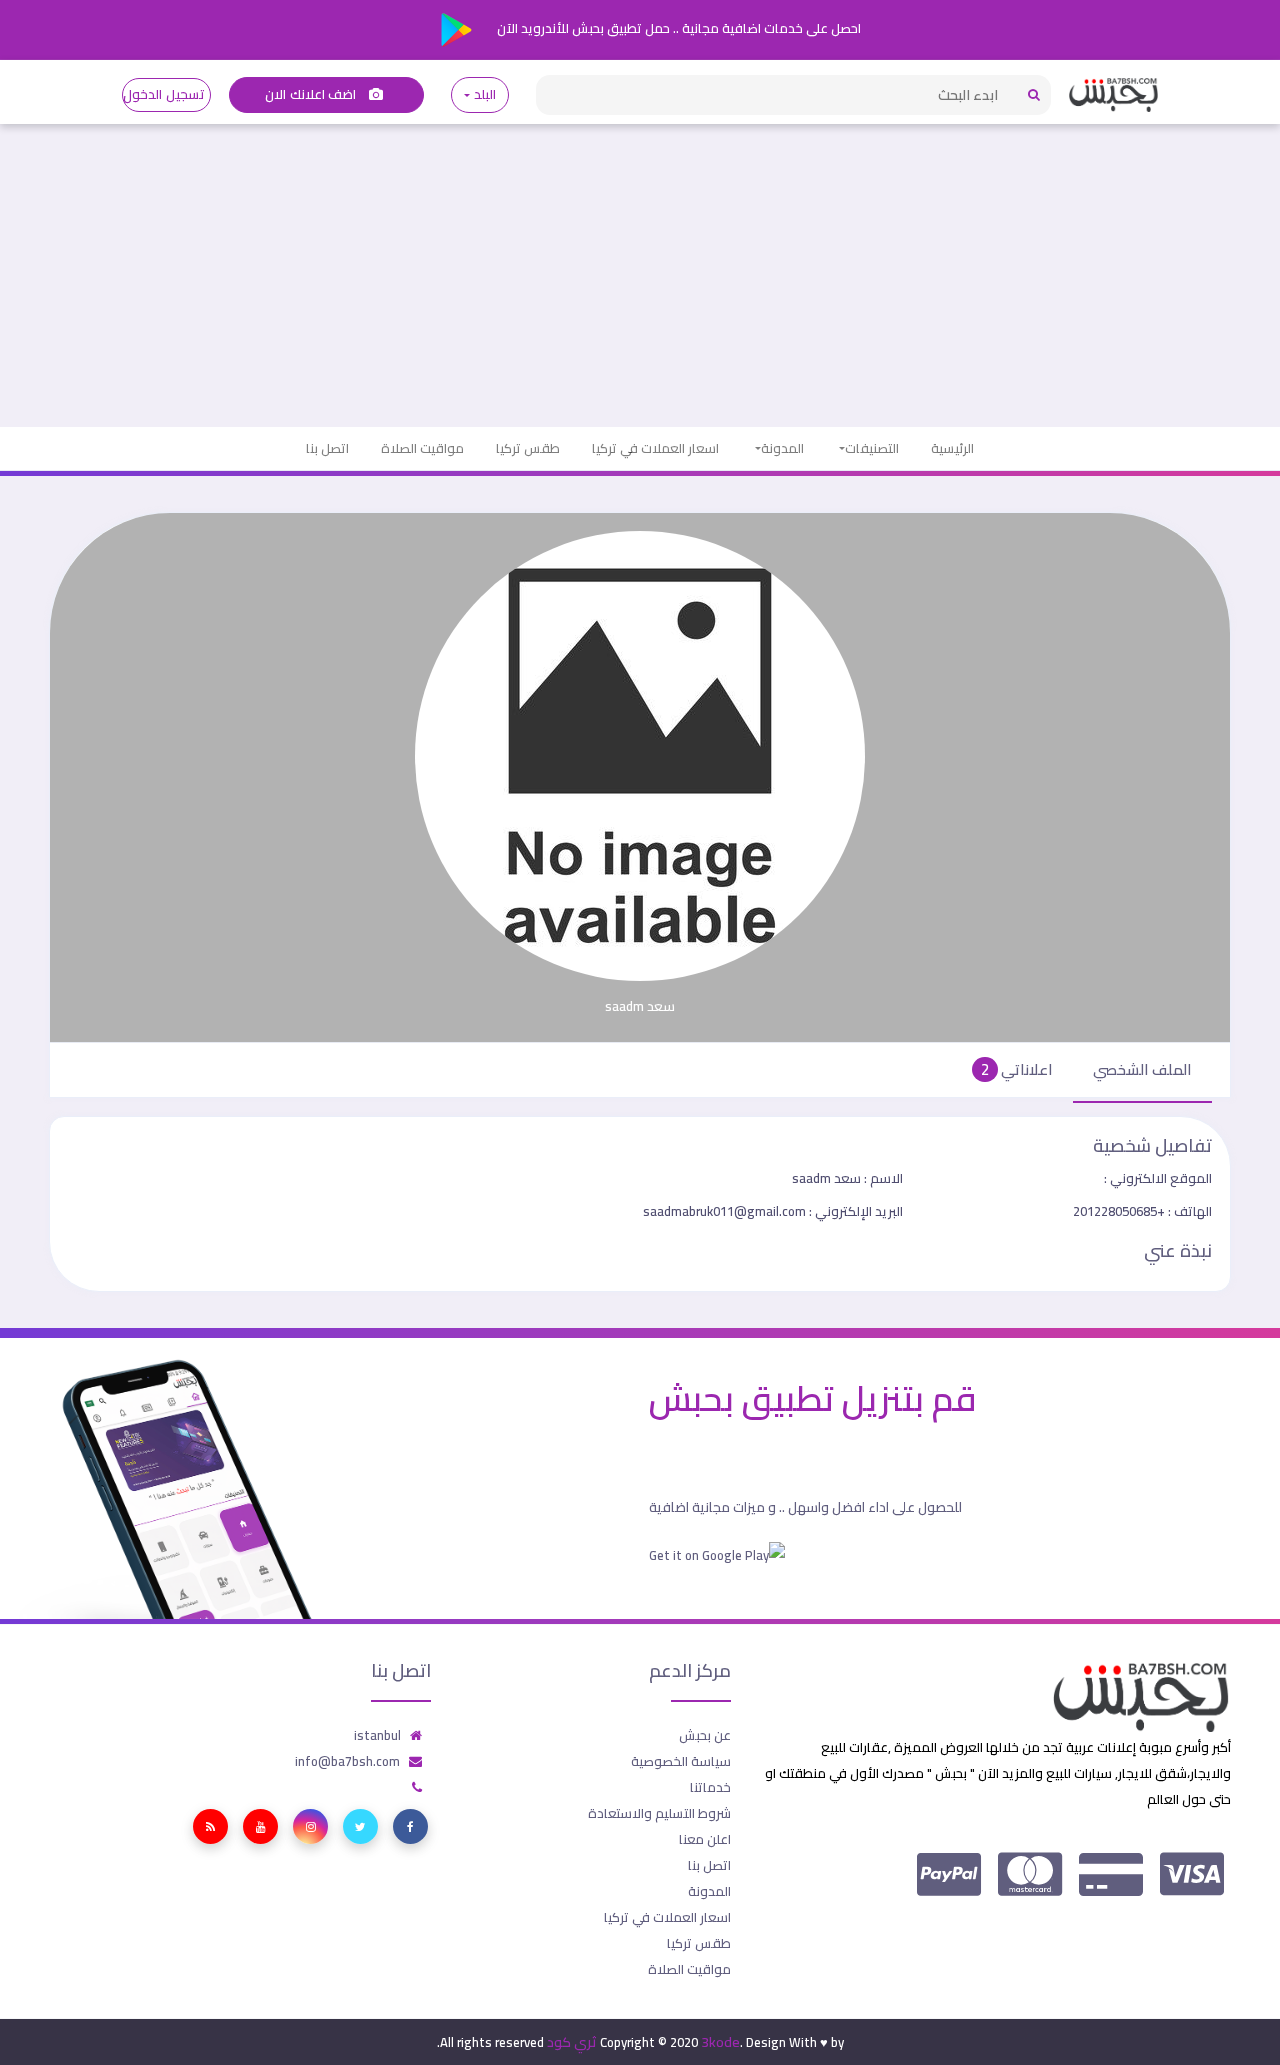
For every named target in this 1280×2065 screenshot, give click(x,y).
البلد (484, 94)
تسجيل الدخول (163, 94)
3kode (720, 2042)
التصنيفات (872, 448)
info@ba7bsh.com (347, 1761)
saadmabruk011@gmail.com (773, 1211)
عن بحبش (705, 1735)
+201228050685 (1142, 1211)
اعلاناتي (1017, 1069)
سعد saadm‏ (847, 1178)
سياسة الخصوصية (681, 1761)
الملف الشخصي (1142, 1069)
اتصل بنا (327, 448)
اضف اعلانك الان (312, 94)
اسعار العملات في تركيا (655, 448)
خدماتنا (710, 1787)
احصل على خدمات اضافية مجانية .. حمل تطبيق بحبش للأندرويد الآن (677, 28)
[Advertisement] (640, 277)
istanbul (377, 1735)
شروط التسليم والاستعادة (659, 1813)
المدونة (782, 448)
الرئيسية (952, 448)
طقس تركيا (528, 448)
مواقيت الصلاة (422, 448)
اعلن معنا (705, 1839)
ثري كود (572, 2042)
